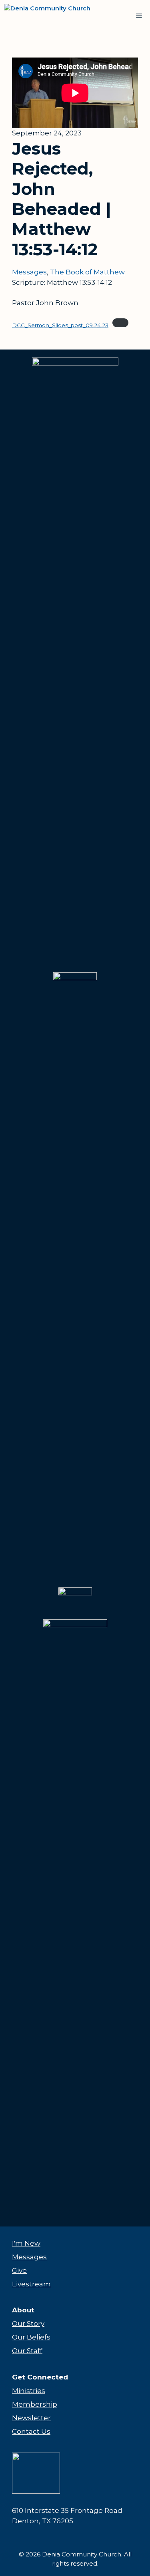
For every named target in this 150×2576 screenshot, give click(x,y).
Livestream (31, 2284)
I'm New (26, 2243)
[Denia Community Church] (53, 16)
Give (19, 2270)
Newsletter (31, 2418)
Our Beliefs (31, 2337)
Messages (29, 272)
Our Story (28, 2324)
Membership (35, 2404)
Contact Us (31, 2431)
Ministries (29, 2391)
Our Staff (27, 2351)
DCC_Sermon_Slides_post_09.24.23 (60, 325)
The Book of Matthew (87, 272)
